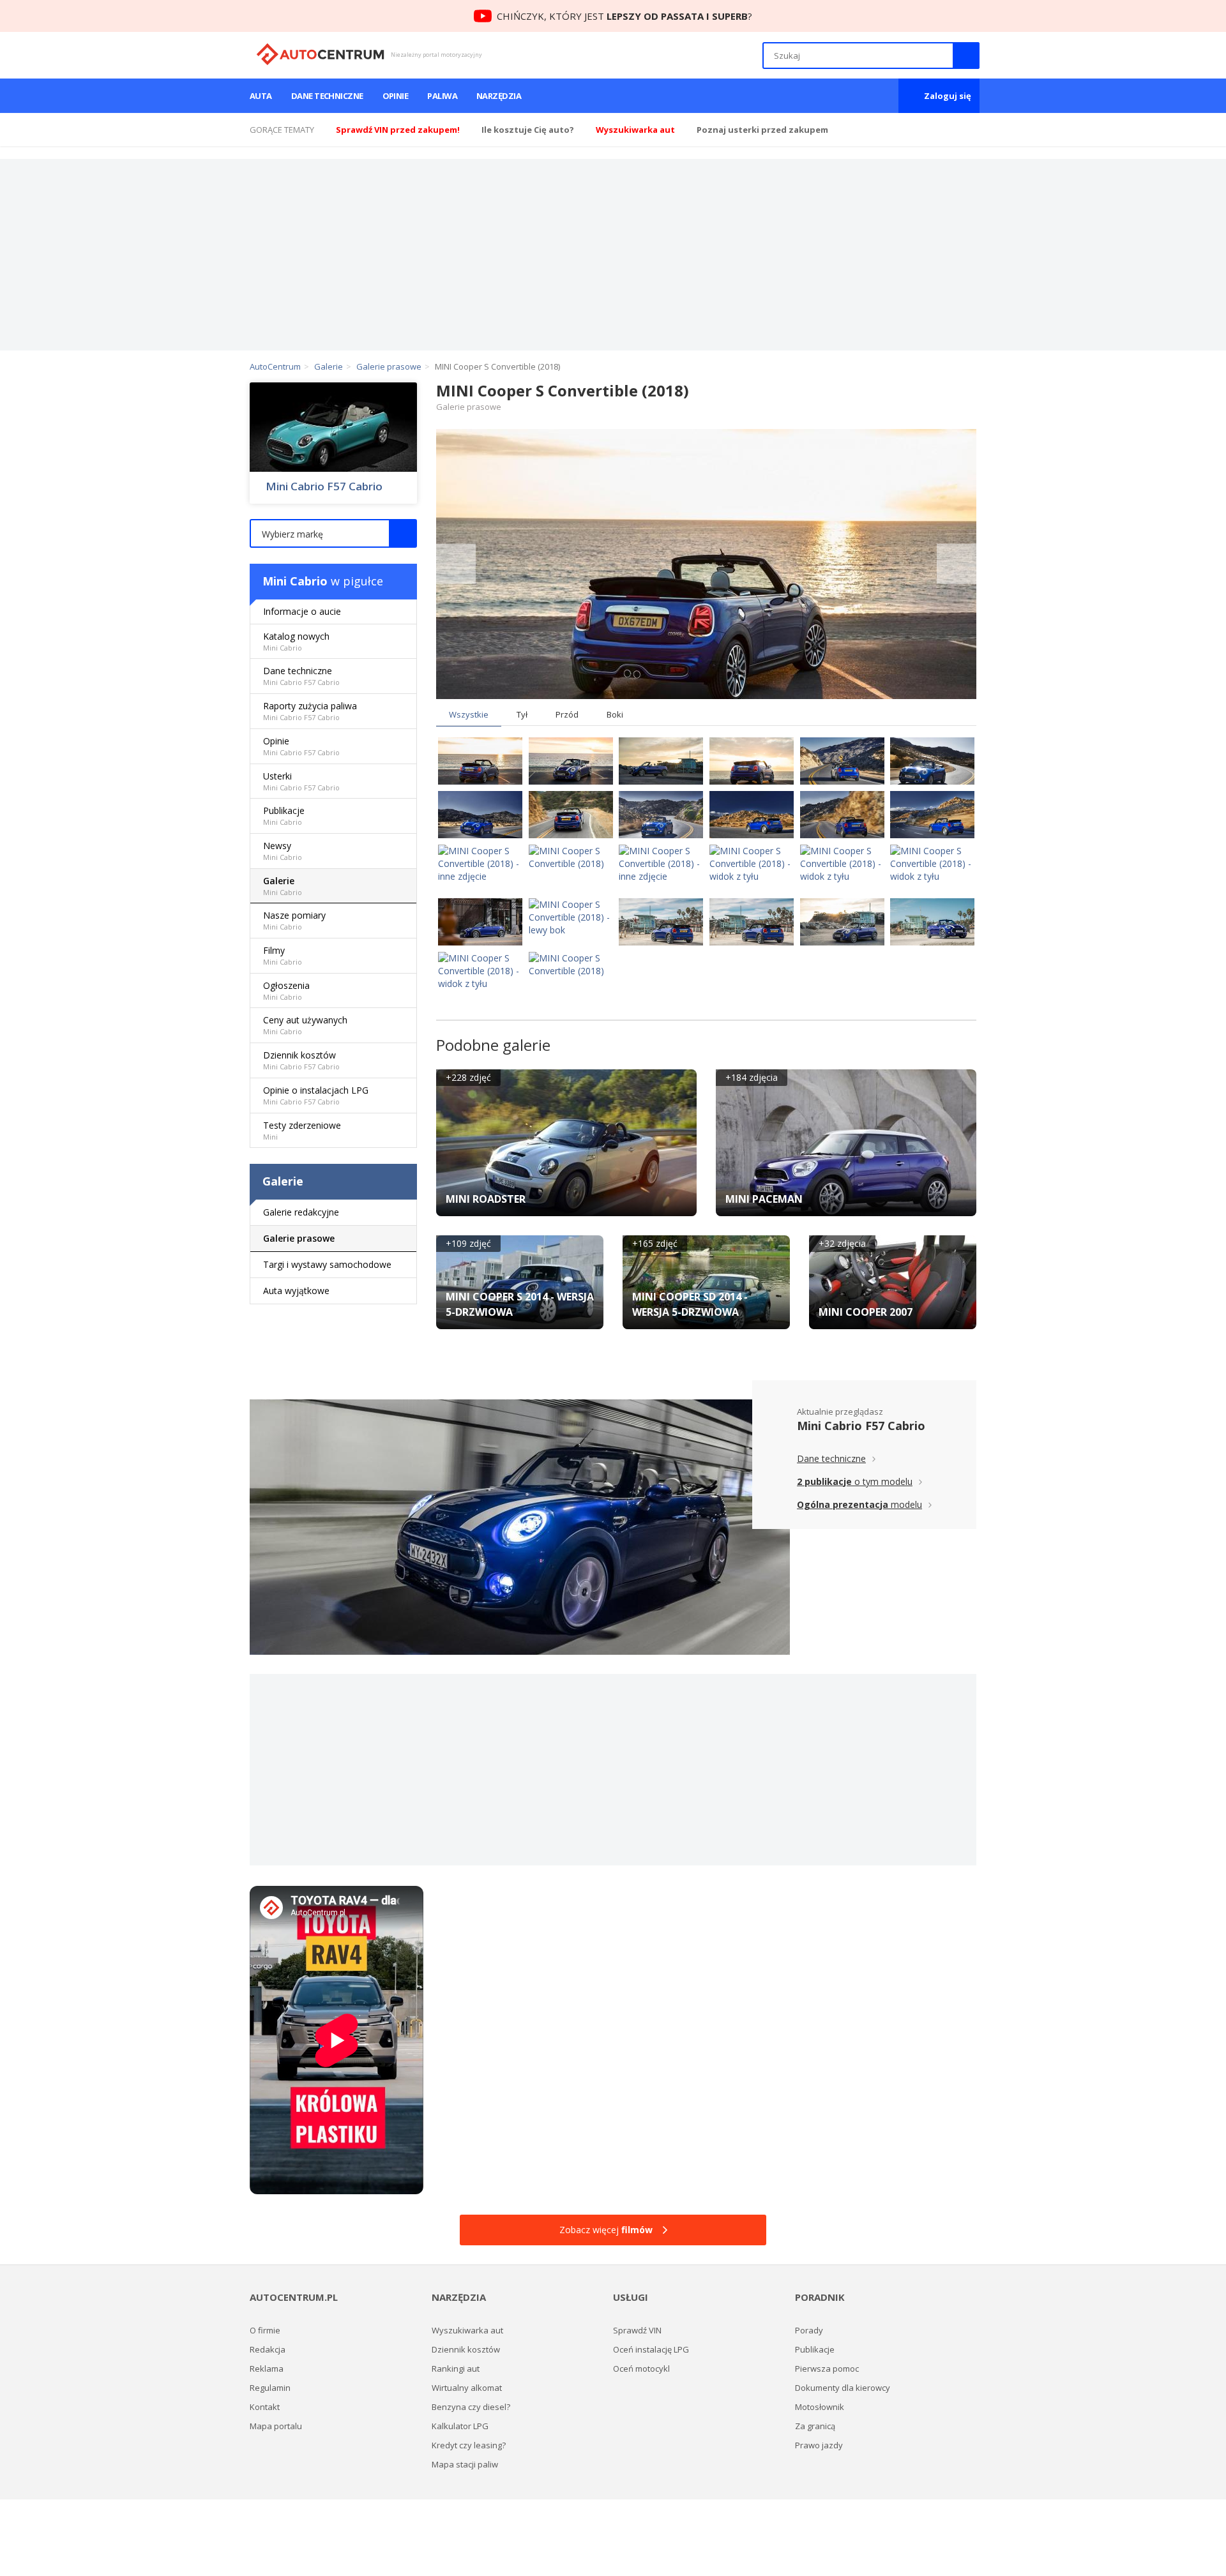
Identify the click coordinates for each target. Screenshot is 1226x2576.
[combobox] (333, 533)
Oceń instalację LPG (651, 2349)
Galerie (283, 886)
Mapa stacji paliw (465, 2464)
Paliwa (442, 96)
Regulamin (270, 2388)
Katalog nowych (296, 641)
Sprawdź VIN (637, 2330)
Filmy (283, 955)
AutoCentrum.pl (320, 54)
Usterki (301, 781)
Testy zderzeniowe (302, 1130)
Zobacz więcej (606, 2230)
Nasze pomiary (294, 920)
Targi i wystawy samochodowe (327, 1264)
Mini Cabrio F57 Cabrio (324, 486)
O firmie (265, 2330)
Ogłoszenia (286, 990)
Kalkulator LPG (460, 2426)
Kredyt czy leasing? (469, 2445)
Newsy (283, 851)
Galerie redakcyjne (301, 1212)
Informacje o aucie (302, 611)
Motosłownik (820, 2407)
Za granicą (815, 2426)
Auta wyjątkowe (296, 1291)
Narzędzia (499, 96)
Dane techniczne (327, 96)
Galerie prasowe (299, 1238)
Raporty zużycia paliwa (310, 711)
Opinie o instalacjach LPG (316, 1095)
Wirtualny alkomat (467, 2388)
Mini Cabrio (295, 581)
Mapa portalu (276, 2426)
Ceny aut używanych (305, 1025)
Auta (261, 96)
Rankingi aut (456, 2369)
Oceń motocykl (641, 2369)
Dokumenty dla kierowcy (843, 2388)
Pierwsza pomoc (827, 2369)
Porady (809, 2330)
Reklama (267, 2369)
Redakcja (268, 2349)
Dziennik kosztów (301, 1060)
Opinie (396, 96)
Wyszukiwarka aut (467, 2330)
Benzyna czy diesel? (471, 2407)
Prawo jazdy (819, 2445)
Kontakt (265, 2407)
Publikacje (284, 816)
